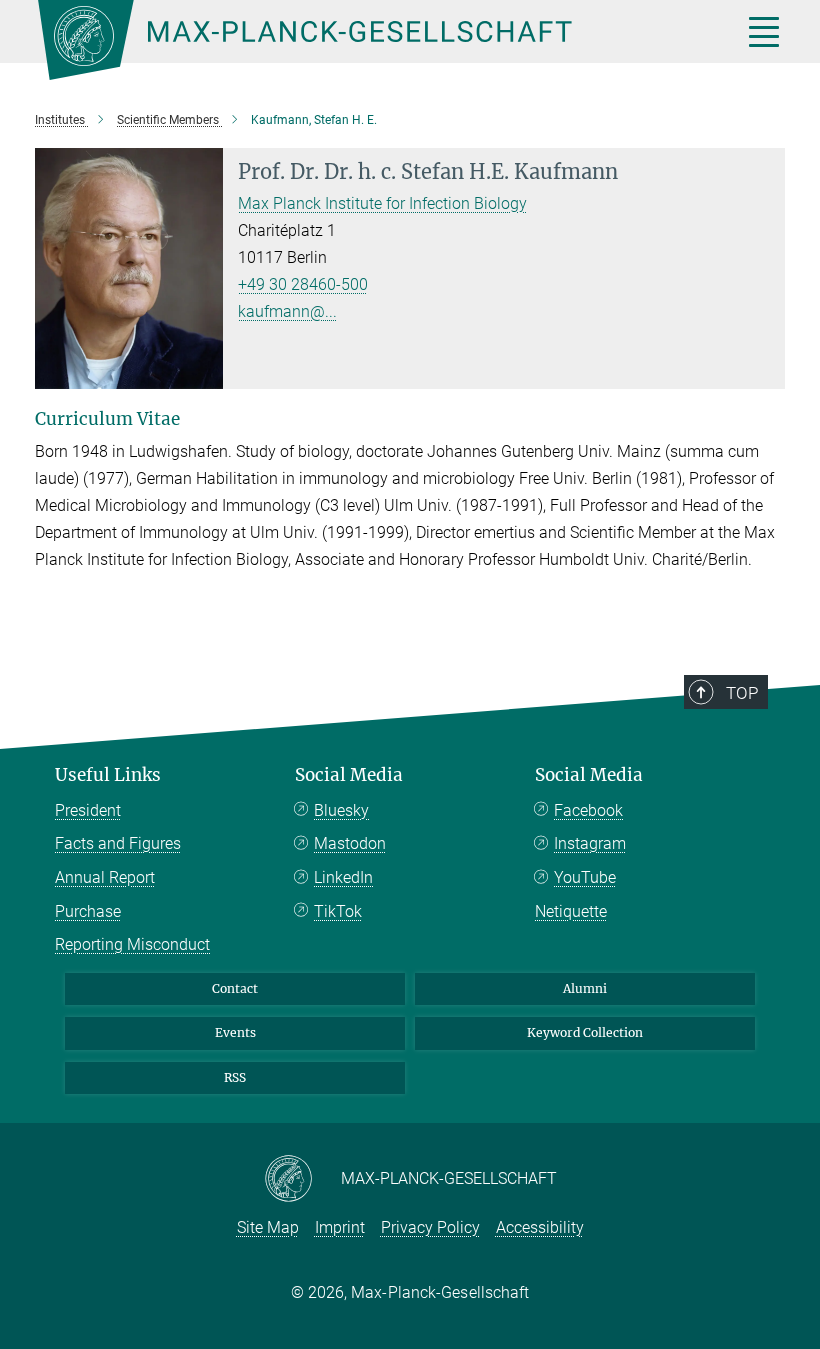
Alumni (585, 988)
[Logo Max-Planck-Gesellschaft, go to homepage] (365, 40)
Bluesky (341, 810)
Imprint (340, 1227)
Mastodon (350, 843)
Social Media (349, 775)
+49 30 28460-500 (303, 284)
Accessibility (540, 1227)
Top (742, 693)
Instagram (590, 843)
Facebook (588, 810)
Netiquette (571, 911)
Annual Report (105, 877)
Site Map (268, 1227)
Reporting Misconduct (132, 944)
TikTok (338, 911)
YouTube (585, 877)
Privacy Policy (430, 1227)
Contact (235, 988)
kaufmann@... (287, 311)
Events (235, 1032)
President (88, 810)
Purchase (88, 911)
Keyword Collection (585, 1032)
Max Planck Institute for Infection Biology (382, 203)
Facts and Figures (118, 843)
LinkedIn (343, 877)
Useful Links (108, 775)
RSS (235, 1077)
